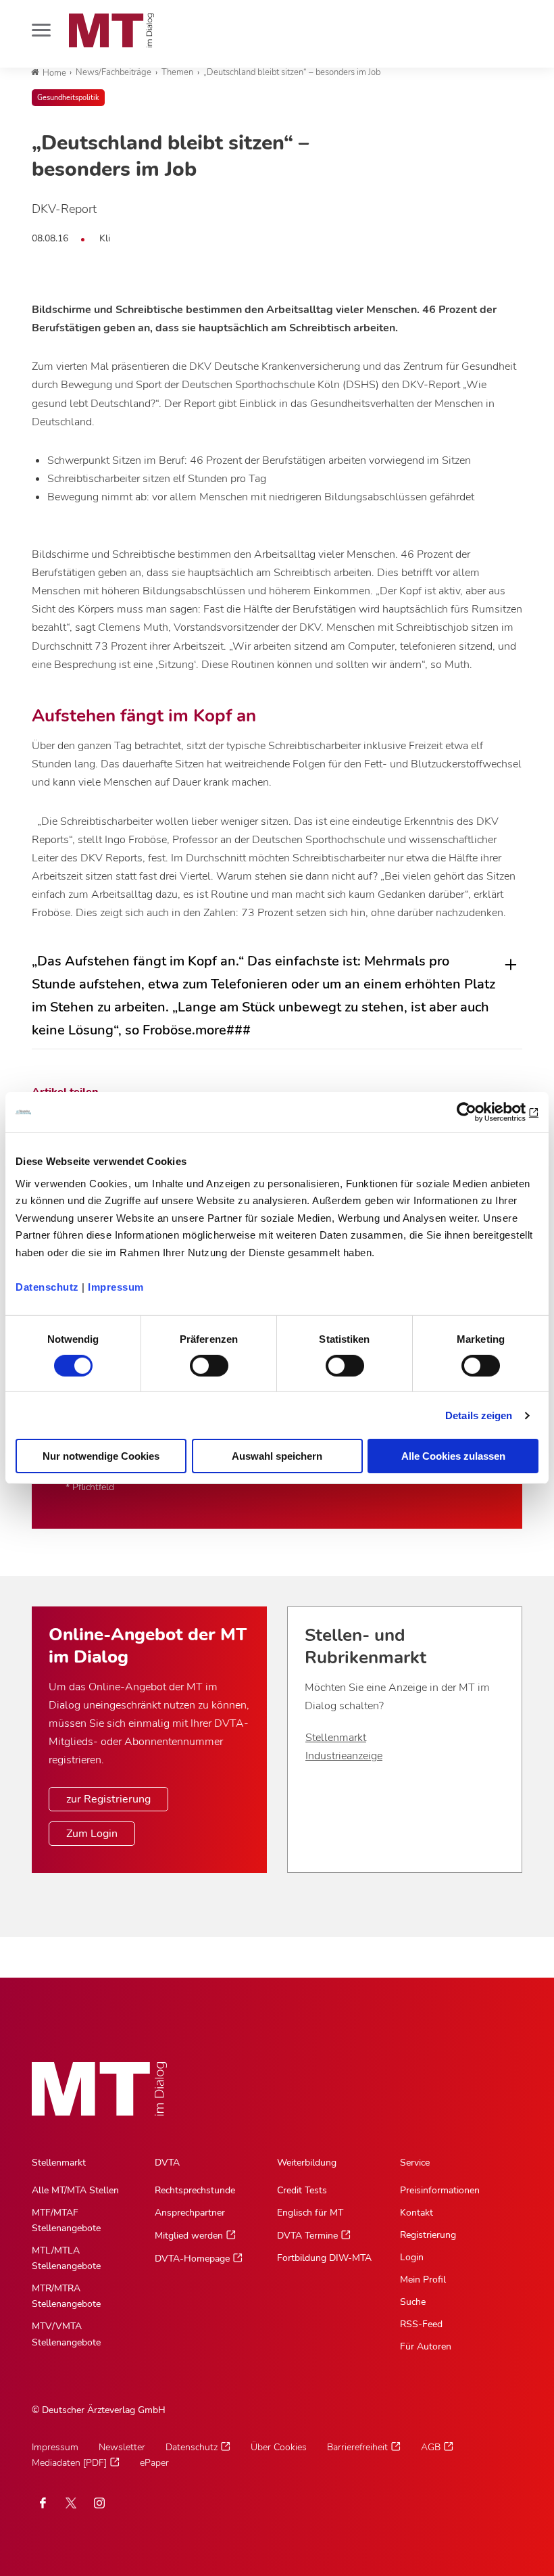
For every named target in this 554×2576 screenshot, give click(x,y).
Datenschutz (47, 1286)
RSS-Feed (421, 2324)
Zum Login (92, 1834)
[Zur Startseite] (111, 30)
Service (415, 2163)
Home (54, 73)
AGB (431, 2447)
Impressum (116, 1286)
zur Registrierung (108, 1799)
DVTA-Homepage (192, 2259)
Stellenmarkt (336, 1738)
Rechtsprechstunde (195, 2190)
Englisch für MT (310, 2213)
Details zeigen (479, 1415)
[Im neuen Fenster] (71, 2503)
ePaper (154, 2463)
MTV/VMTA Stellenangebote (66, 2334)
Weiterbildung (307, 2163)
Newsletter (122, 2447)
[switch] (197, 1362)
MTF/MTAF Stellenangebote (66, 2220)
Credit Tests (302, 2190)
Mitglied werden (189, 2236)
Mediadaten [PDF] (69, 2463)
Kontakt (417, 2213)
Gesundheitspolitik (68, 98)
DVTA (167, 2163)
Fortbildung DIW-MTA (324, 2258)
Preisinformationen (440, 2190)
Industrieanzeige (344, 1756)
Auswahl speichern (277, 1456)
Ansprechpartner (190, 2213)
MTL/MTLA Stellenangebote (66, 2258)
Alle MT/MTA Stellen (75, 2190)
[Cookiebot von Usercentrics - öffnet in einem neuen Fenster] (479, 1112)
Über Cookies (279, 2447)
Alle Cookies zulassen (453, 1456)
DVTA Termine (307, 2236)
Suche (413, 2302)
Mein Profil (423, 2280)
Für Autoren (426, 2346)
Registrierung (428, 2235)
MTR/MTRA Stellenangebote (66, 2296)
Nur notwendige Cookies (101, 1456)
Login (412, 2257)
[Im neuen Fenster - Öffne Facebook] (43, 2503)
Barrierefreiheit (357, 2447)
